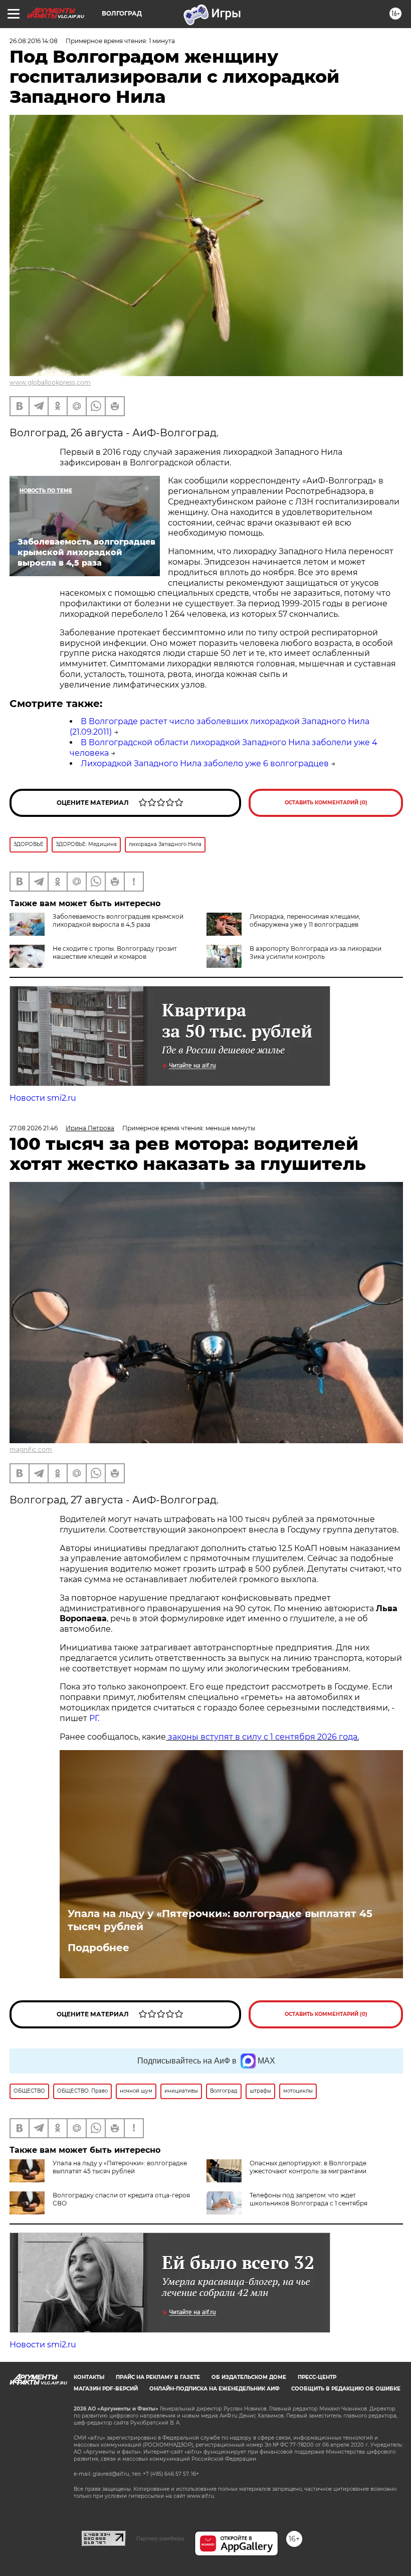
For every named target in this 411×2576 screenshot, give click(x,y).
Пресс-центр (317, 2377)
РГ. (93, 1718)
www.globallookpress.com (50, 382)
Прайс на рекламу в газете (158, 2377)
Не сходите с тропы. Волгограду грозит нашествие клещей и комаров (115, 953)
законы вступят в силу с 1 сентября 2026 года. (262, 1737)
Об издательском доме (249, 2377)
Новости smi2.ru (43, 1098)
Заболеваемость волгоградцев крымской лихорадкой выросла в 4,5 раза (118, 920)
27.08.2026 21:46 (34, 1128)
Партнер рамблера (160, 2538)
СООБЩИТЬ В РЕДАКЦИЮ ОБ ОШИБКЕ (346, 2389)
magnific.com (31, 1449)
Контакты (89, 2377)
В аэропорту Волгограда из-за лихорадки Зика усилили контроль (316, 953)
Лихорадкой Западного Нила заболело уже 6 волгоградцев (205, 763)
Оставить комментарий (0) (326, 803)
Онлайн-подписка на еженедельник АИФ (215, 2389)
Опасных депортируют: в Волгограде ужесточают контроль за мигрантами (308, 2167)
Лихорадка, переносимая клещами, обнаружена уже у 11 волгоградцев (305, 920)
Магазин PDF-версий (106, 2389)
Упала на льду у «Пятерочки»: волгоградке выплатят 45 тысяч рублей (220, 1920)
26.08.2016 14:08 (34, 41)
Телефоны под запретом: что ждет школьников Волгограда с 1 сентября (309, 2199)
